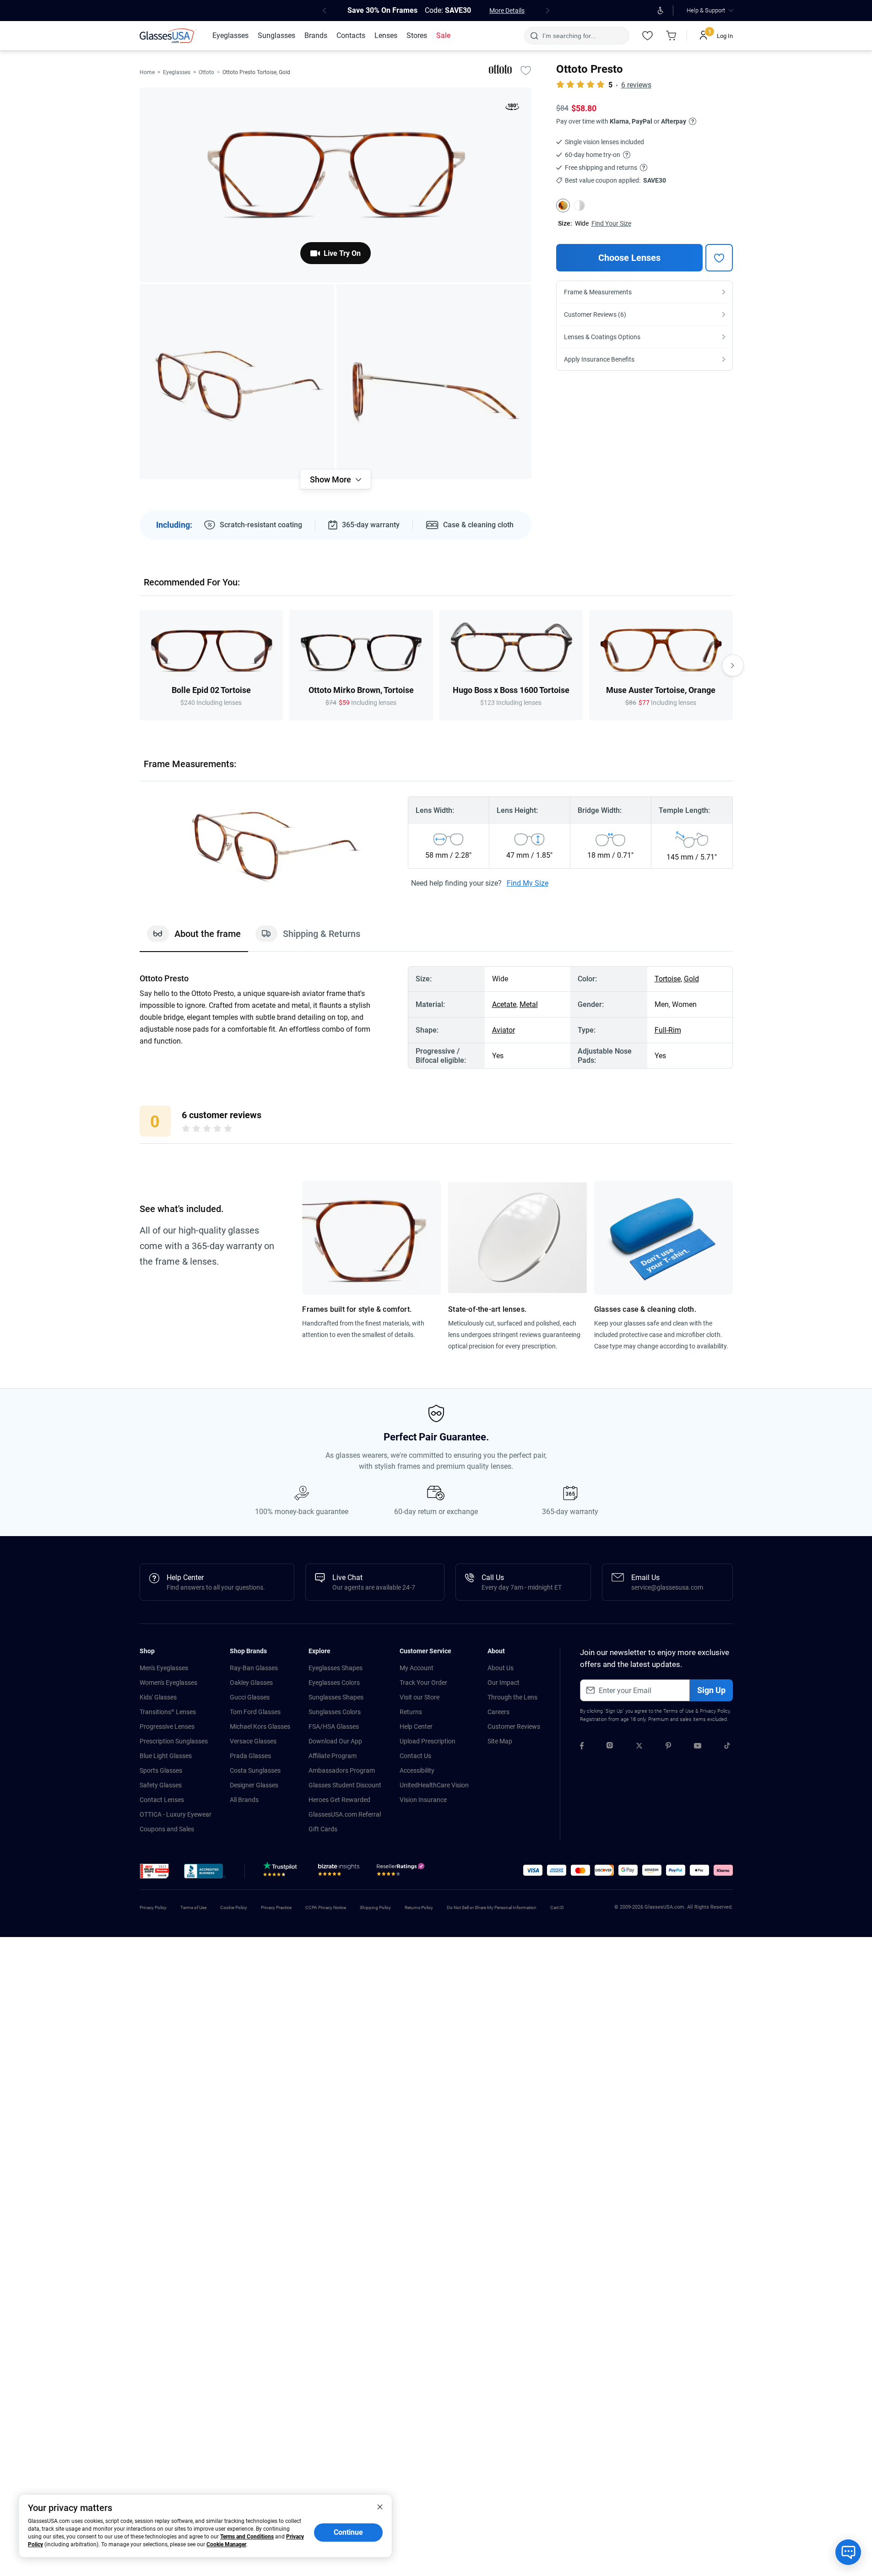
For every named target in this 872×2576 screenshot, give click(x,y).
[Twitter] (639, 1747)
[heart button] (719, 258)
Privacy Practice (276, 1908)
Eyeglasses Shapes (336, 1668)
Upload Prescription (428, 1741)
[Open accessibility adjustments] (661, 11)
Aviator (504, 1030)
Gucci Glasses (250, 1697)
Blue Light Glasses (166, 1756)
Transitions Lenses (168, 1712)
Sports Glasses (161, 1770)
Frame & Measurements (598, 292)
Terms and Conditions (247, 2537)
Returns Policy (419, 1908)
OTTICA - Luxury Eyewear (176, 1814)
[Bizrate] (339, 1872)
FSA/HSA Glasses (334, 1726)
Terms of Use (679, 1711)
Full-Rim (668, 1030)
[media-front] (336, 185)
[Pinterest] (668, 1747)
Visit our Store (420, 1697)
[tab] (194, 938)
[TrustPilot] (282, 1872)
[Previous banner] (325, 11)
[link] (168, 36)
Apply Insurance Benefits (599, 359)
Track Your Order (423, 1683)
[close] (380, 2506)
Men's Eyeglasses (164, 1668)
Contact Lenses (162, 1800)
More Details (507, 11)
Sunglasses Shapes (336, 1697)
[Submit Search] (534, 36)
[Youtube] (698, 1747)
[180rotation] (512, 108)
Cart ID (557, 1908)
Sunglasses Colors (335, 1712)
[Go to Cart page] (672, 36)
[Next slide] (733, 666)
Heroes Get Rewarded (339, 1800)
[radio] (186, 1130)
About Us (501, 1668)
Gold (691, 979)
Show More (330, 479)
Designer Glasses (254, 1785)
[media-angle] (237, 382)
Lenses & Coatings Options (602, 337)
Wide (582, 223)
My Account (417, 1668)
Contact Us (415, 1756)
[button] (154, 1871)
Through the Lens (512, 1697)
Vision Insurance (423, 1800)
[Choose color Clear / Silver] (580, 206)
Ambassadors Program (342, 1770)
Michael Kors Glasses (260, 1726)
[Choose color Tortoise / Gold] (563, 206)
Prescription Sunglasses (174, 1741)
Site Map (500, 1741)
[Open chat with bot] (848, 2552)
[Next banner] (548, 11)
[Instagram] (610, 1747)
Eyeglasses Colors (334, 1683)
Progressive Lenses (167, 1726)
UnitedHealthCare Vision (434, 1785)
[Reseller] (402, 1872)
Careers (498, 1712)
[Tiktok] (727, 1747)
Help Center (416, 1726)
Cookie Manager (226, 2544)
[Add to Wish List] (526, 70)
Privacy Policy (715, 1711)
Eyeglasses (177, 72)
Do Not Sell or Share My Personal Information (492, 1908)
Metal (529, 1004)
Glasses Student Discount (345, 1785)
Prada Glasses (250, 1756)
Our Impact (504, 1683)
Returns (411, 1712)
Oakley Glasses (251, 1683)
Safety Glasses (161, 1785)
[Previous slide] (140, 666)
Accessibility (417, 1770)
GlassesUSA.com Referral (345, 1814)
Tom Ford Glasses (255, 1712)
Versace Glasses (253, 1741)
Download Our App (335, 1741)
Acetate (504, 1004)
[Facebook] (582, 1747)
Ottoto (206, 72)
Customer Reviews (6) (595, 314)
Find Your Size (611, 223)
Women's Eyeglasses (168, 1683)
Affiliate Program (333, 1756)
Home (147, 72)
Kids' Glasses (158, 1697)
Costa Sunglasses (255, 1770)
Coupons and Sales (167, 1829)
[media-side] (434, 382)
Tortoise (668, 979)
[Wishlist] (648, 36)
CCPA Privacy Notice (326, 1908)
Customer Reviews (514, 1726)
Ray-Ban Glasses (254, 1668)
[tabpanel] (436, 1017)
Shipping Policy (375, 1908)
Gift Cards (323, 1829)
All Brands (244, 1800)
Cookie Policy (234, 1908)
